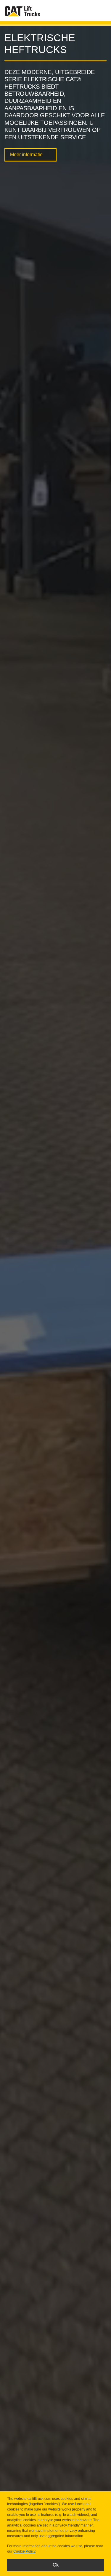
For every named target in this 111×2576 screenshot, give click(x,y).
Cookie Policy (24, 2551)
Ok (56, 2565)
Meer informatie (26, 155)
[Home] (22, 11)
